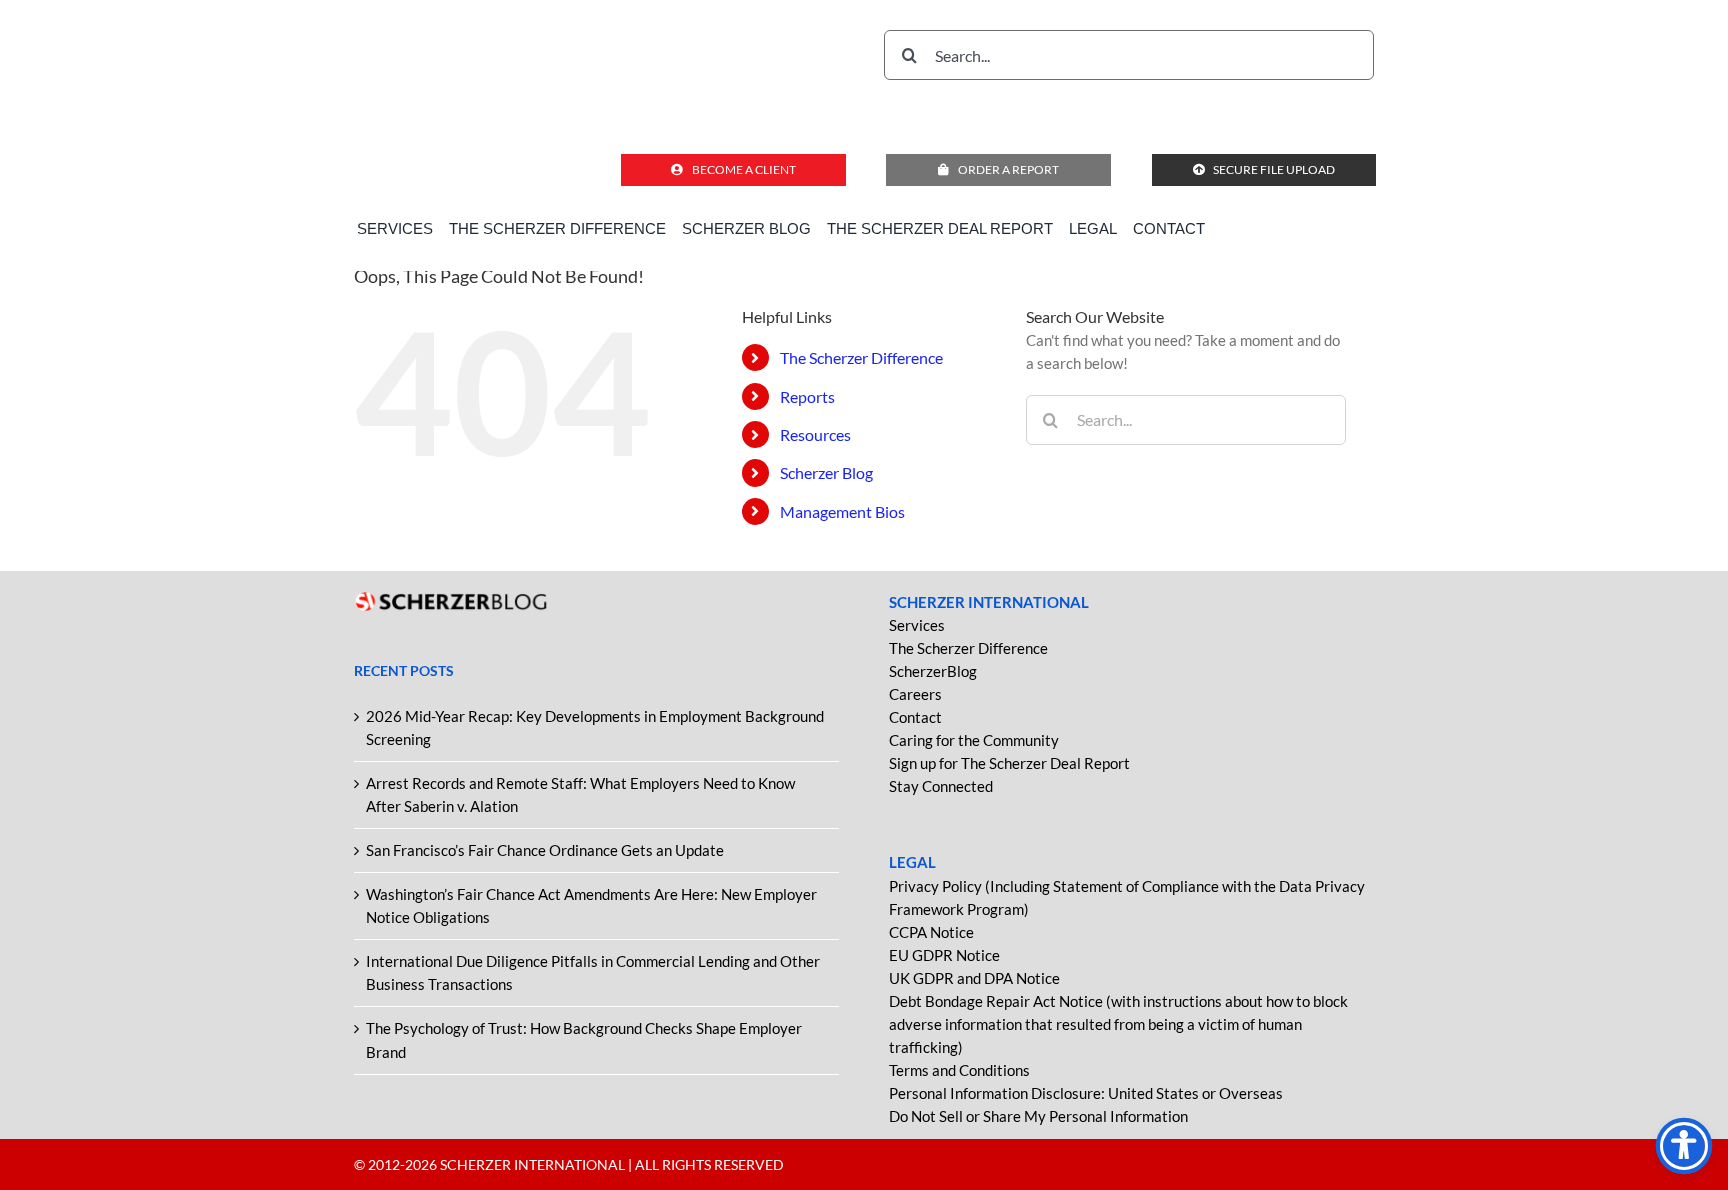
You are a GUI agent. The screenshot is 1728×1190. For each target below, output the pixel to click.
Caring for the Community (974, 740)
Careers (915, 694)
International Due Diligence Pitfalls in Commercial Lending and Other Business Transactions (593, 972)
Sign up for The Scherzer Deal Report (1009, 763)
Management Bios (842, 511)
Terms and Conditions (959, 1070)
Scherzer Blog (826, 472)
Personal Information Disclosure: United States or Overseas (1086, 1093)
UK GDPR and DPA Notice (974, 978)
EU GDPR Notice (944, 955)
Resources (815, 434)
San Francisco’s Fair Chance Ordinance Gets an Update (545, 850)
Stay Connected (941, 786)
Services (917, 625)
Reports (807, 396)
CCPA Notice (931, 932)
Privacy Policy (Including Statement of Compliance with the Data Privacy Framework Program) (1127, 897)
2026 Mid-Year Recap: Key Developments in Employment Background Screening (595, 727)
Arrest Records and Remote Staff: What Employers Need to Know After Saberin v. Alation (580, 794)
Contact (915, 717)
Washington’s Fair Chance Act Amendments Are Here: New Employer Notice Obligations (591, 905)
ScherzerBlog (933, 671)
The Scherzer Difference (861, 357)
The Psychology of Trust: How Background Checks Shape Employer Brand (584, 1039)
